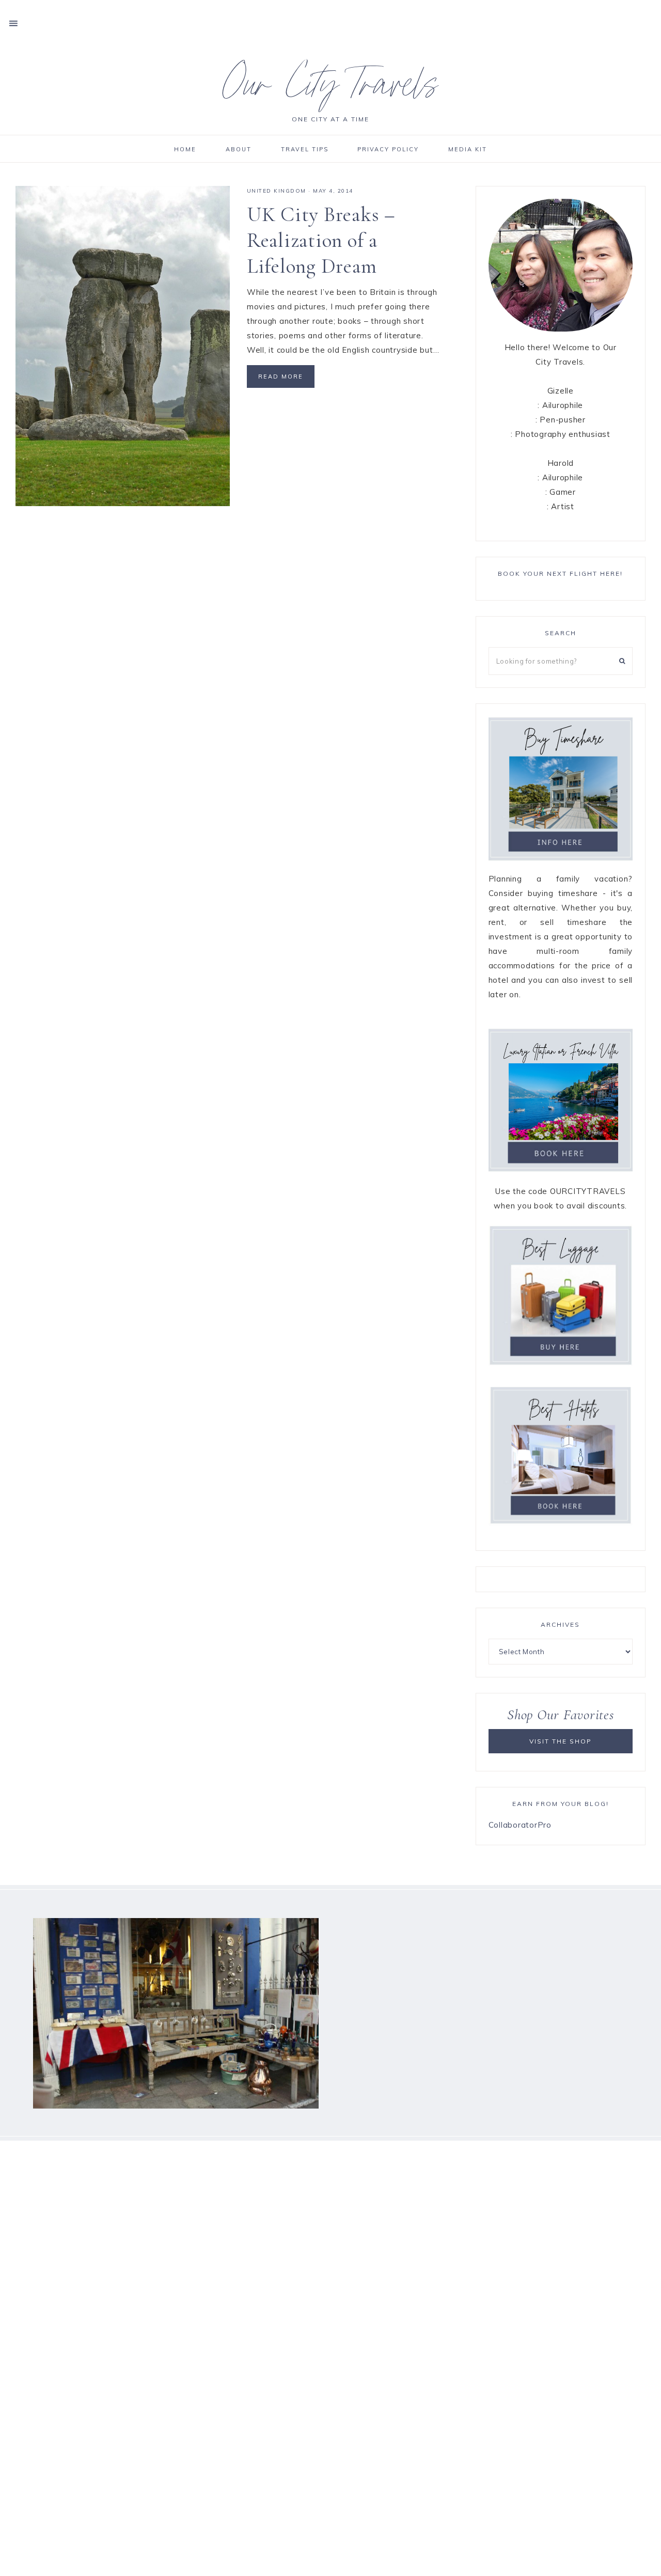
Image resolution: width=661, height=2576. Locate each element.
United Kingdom (277, 191)
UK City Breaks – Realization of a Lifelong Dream (321, 240)
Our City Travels (331, 90)
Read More (281, 376)
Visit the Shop (561, 1741)
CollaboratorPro (520, 1825)
